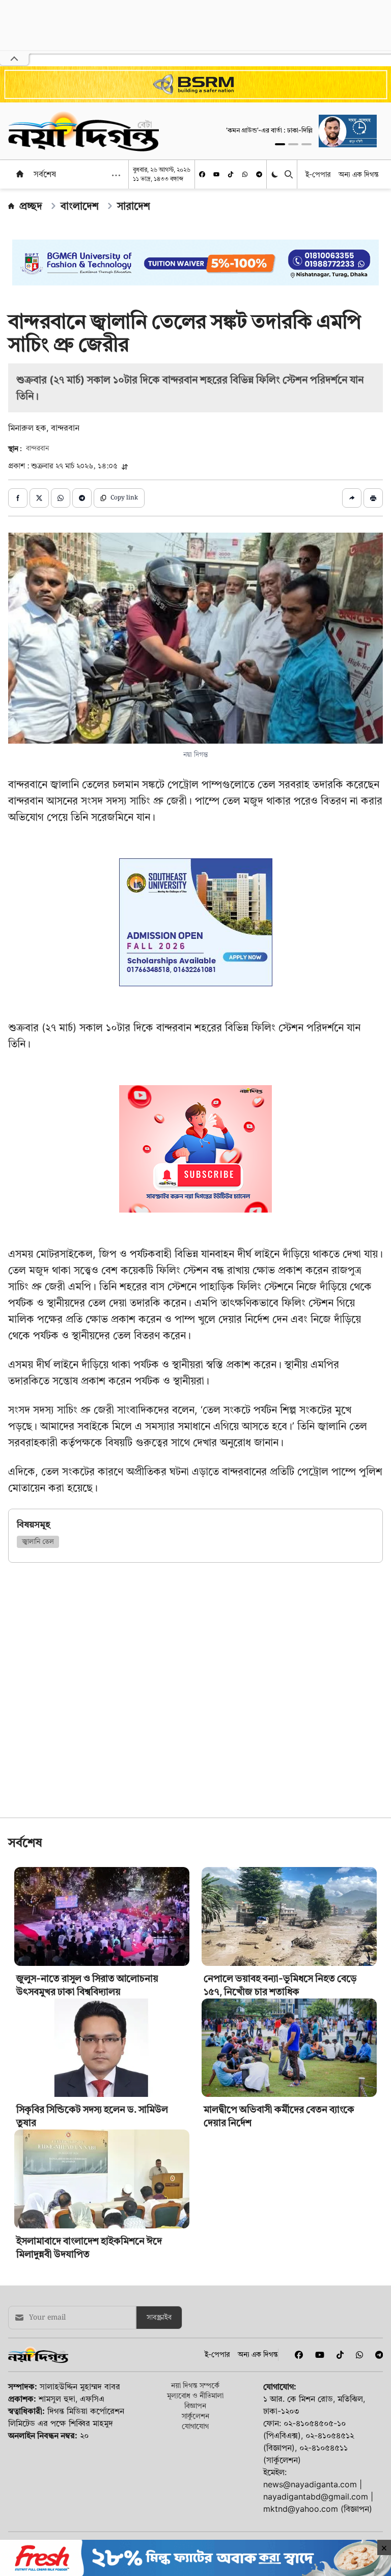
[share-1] (18, 498)
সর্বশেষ (45, 174)
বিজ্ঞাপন (195, 2406)
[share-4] (82, 498)
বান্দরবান (37, 449)
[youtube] (216, 174)
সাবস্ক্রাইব (159, 2318)
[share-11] (352, 498)
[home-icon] (20, 174)
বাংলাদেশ (80, 206)
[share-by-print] (373, 498)
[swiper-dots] (280, 144)
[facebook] (202, 174)
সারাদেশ (134, 206)
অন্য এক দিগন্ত (359, 174)
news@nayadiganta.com (310, 2484)
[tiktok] (231, 174)
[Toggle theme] (276, 175)
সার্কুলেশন (195, 2416)
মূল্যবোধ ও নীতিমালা (195, 2395)
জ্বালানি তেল (38, 1542)
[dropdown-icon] (116, 175)
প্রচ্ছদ (31, 206)
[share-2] (39, 498)
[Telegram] (259, 174)
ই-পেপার (318, 174)
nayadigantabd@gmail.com (316, 2496)
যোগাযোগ (195, 2426)
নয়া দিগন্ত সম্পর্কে (195, 2385)
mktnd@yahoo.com (301, 2509)
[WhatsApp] (245, 174)
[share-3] (61, 498)
